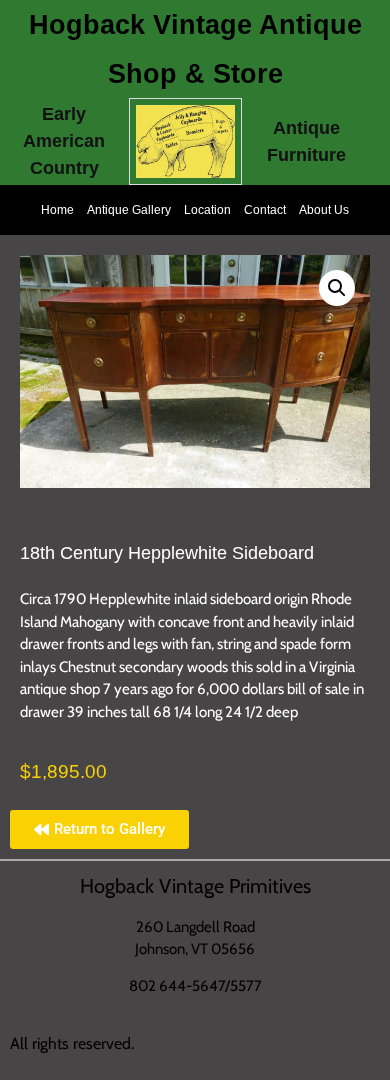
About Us (324, 210)
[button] (337, 288)
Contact (265, 210)
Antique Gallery (129, 210)
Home (57, 210)
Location (207, 210)
